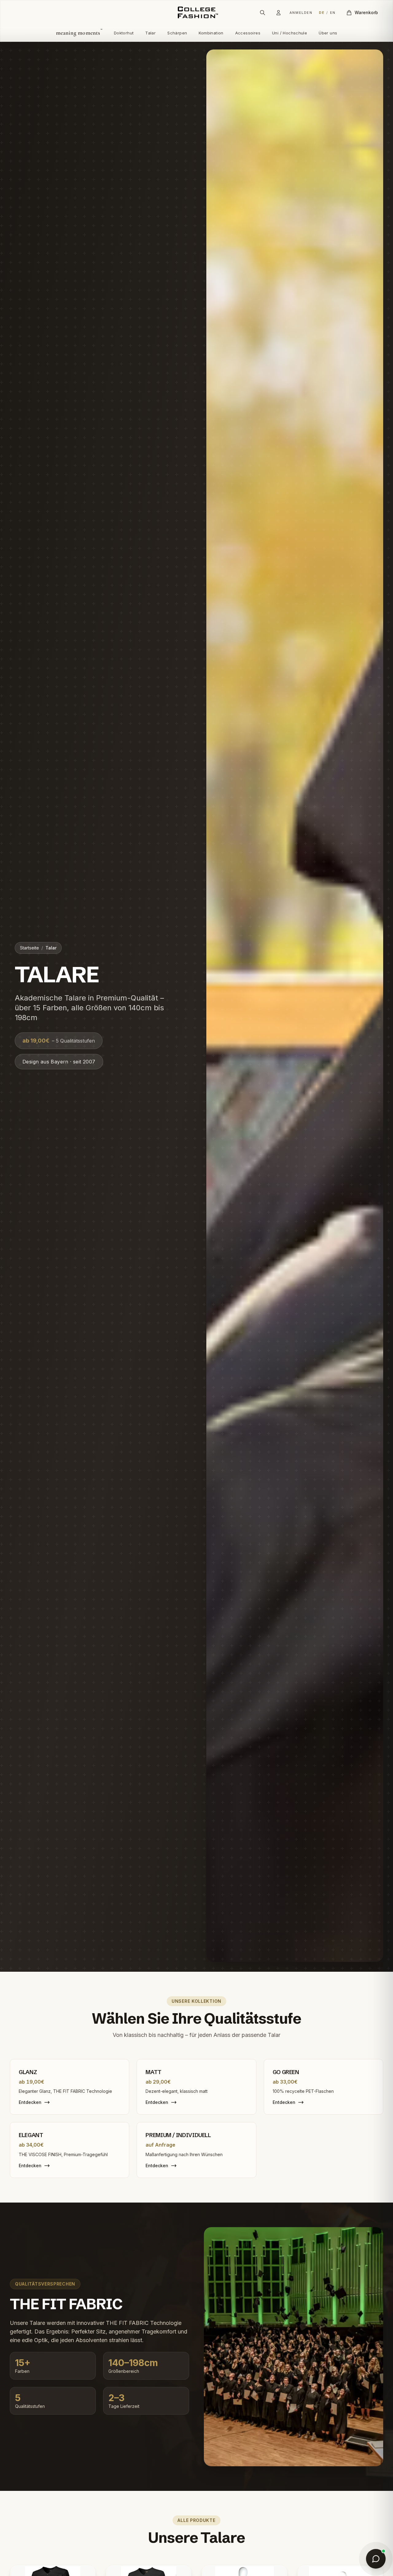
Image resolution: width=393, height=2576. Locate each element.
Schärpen (177, 33)
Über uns (328, 33)
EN (333, 13)
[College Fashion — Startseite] (196, 13)
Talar (150, 33)
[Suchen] (263, 13)
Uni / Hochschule (290, 33)
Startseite (29, 948)
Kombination (211, 33)
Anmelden (301, 13)
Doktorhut (124, 33)
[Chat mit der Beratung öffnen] (376, 2559)
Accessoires (248, 33)
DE (322, 13)
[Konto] (278, 13)
